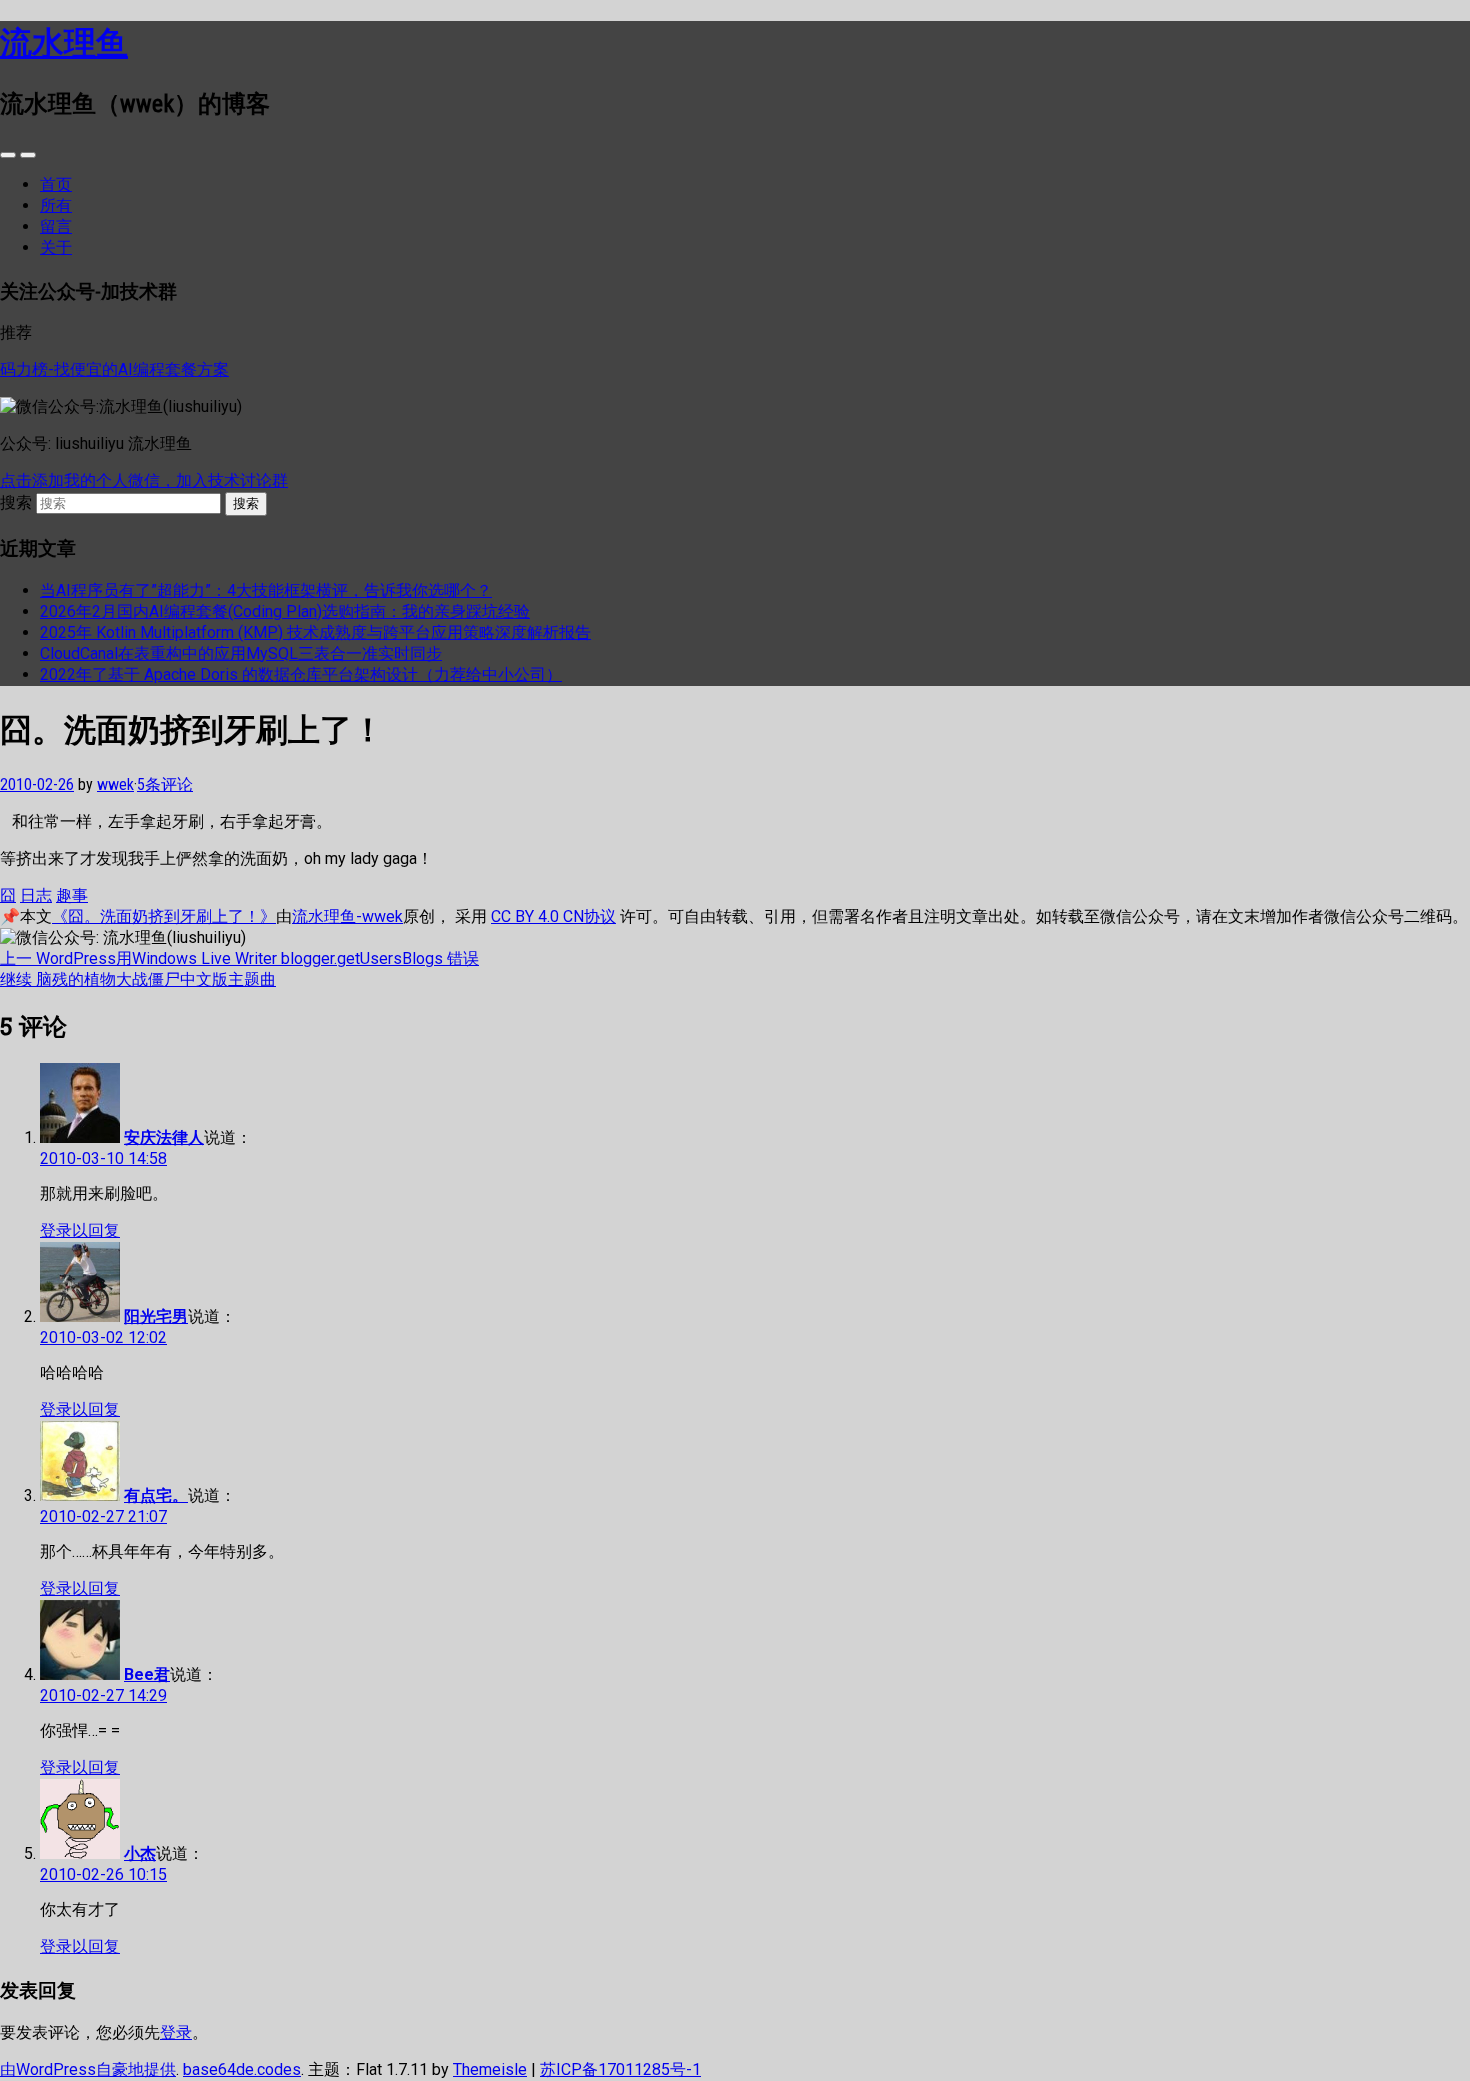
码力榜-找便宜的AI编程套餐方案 (114, 369)
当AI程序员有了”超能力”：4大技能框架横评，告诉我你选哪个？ (266, 590)
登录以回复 (80, 1230)
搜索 (16, 502)
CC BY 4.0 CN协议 (553, 916)
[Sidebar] (8, 155)
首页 (56, 184)
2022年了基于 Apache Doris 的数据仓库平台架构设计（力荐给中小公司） (301, 674)
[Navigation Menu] (28, 155)
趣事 (72, 895)
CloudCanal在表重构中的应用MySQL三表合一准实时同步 (241, 653)
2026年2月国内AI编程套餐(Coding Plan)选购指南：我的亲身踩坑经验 (285, 611)
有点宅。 (156, 1495)
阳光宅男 (156, 1316)
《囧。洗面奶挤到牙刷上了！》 (164, 916)
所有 (56, 205)
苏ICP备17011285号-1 (620, 2069)
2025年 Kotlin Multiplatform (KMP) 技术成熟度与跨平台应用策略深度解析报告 (315, 632)
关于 (56, 247)
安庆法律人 (164, 1137)
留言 (56, 226)
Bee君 (147, 1674)
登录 (176, 2032)
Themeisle (490, 2069)
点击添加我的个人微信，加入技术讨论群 (144, 480)
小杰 (140, 1853)
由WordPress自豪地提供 (88, 2069)
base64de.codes (242, 2069)
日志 (36, 895)
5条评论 (165, 784)
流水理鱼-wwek (347, 916)
